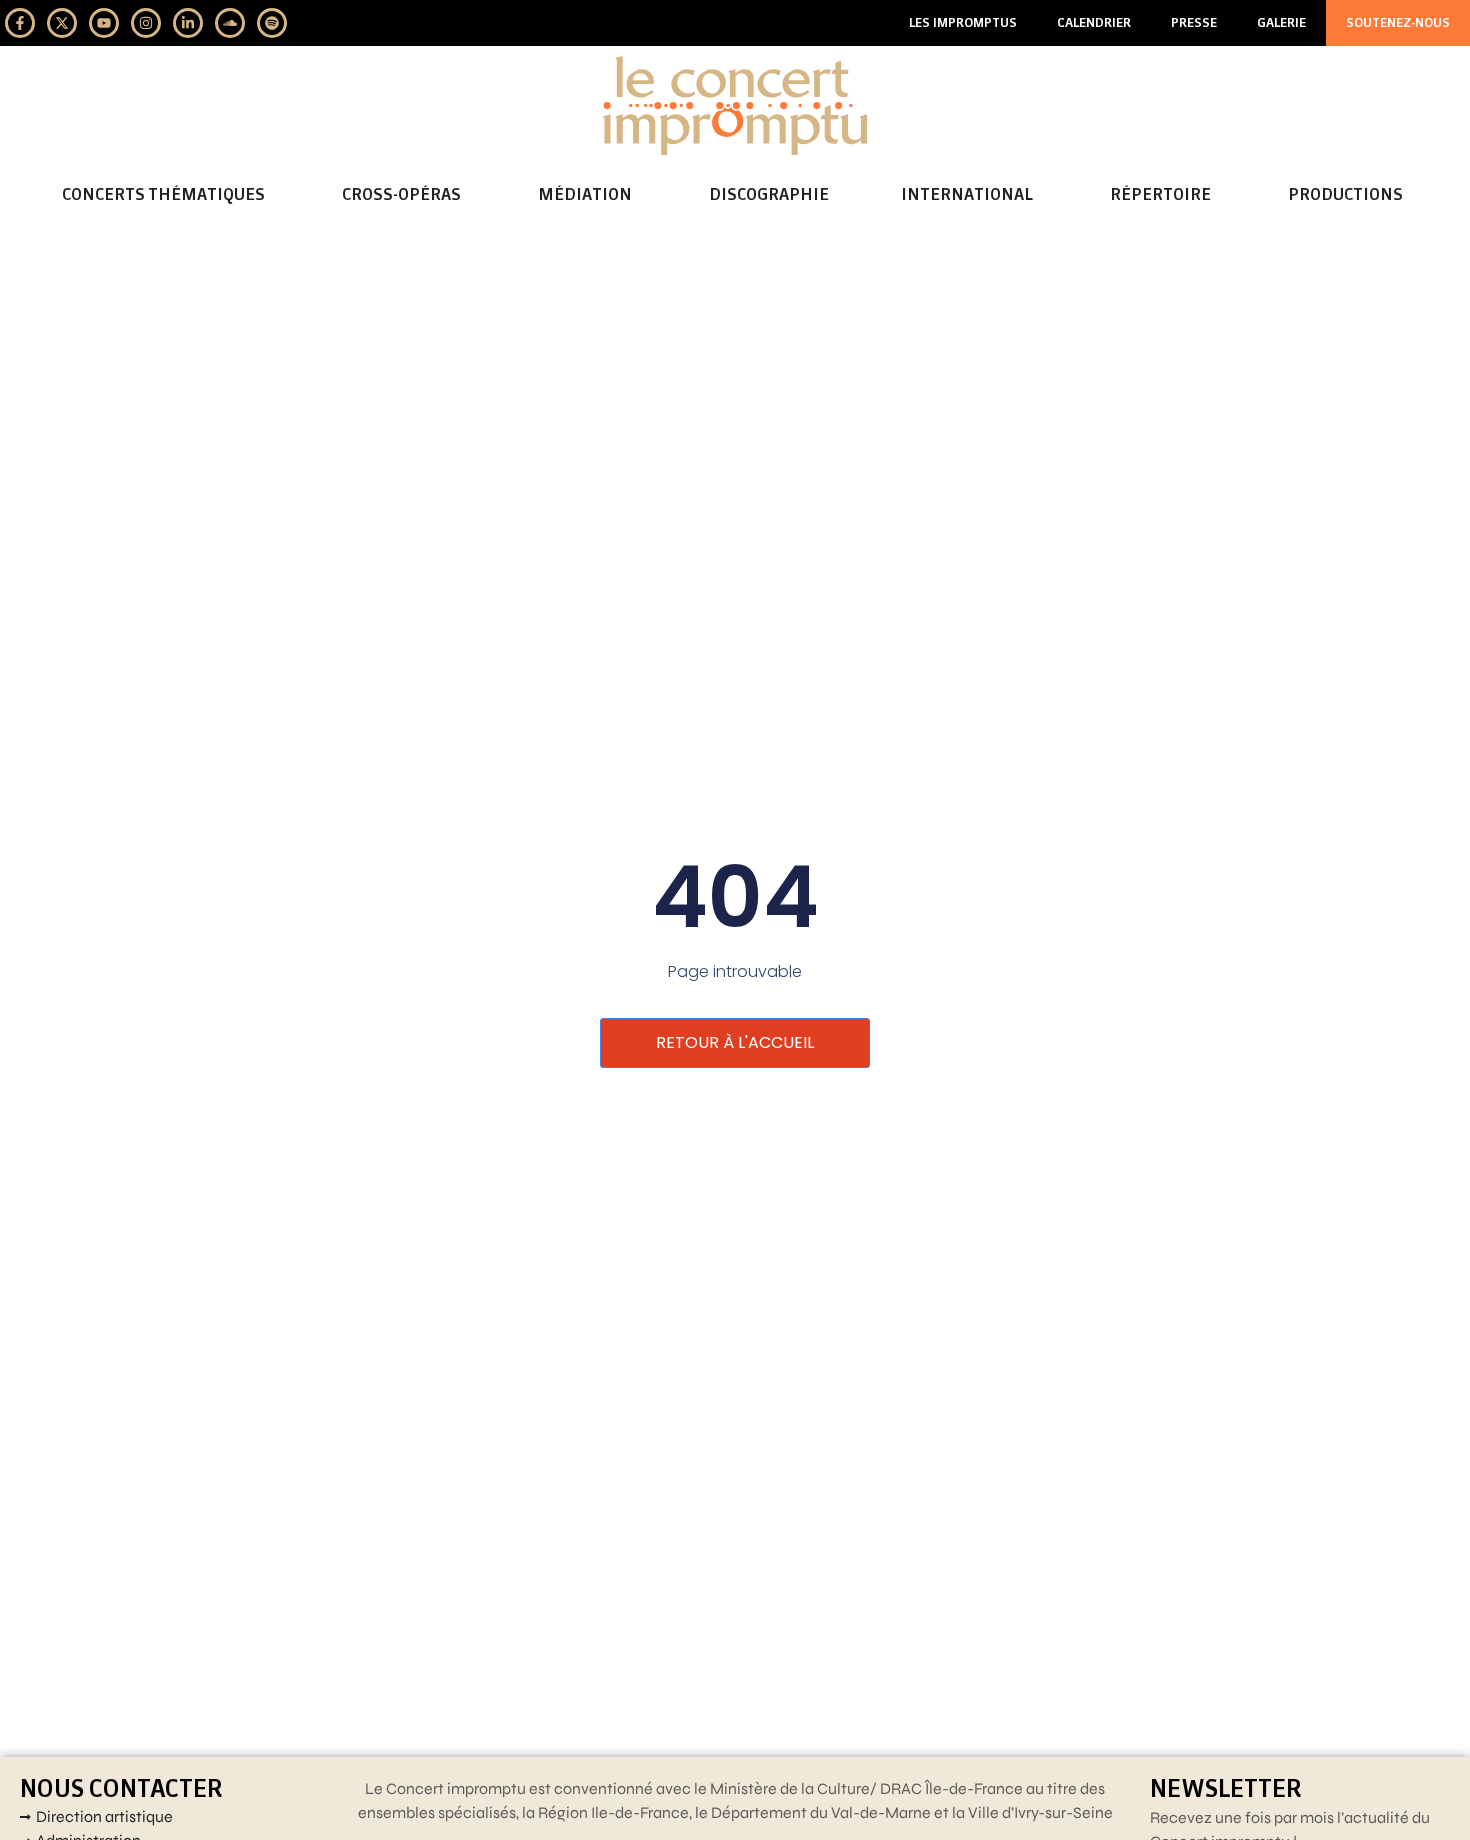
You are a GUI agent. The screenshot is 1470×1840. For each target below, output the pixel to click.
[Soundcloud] (230, 23)
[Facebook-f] (20, 23)
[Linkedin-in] (188, 23)
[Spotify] (272, 23)
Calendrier (1094, 22)
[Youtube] (104, 23)
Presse (1194, 22)
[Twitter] (62, 23)
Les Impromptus (963, 22)
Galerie (1281, 22)
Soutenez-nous (1398, 22)
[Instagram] (146, 23)
